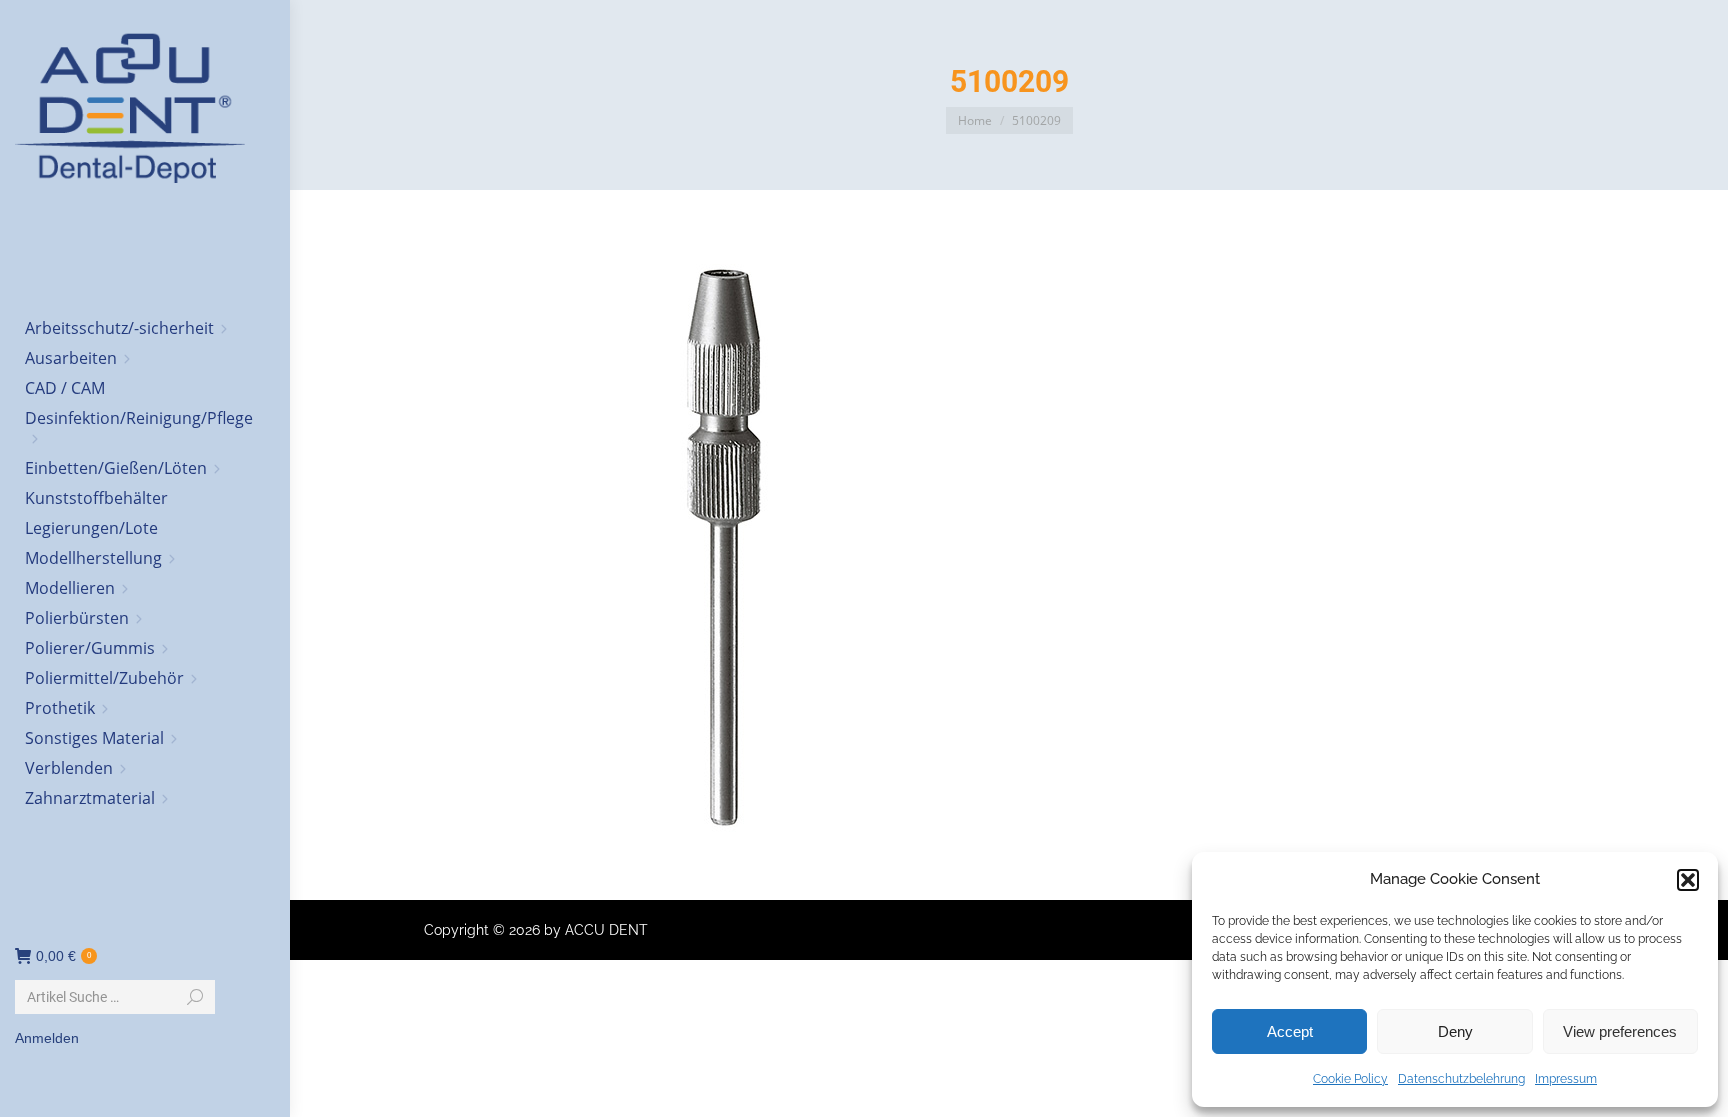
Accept (1290, 1031)
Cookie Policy (1350, 1079)
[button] (1688, 880)
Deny (1455, 1031)
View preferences (1620, 1031)
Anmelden (47, 1038)
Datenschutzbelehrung (1461, 1079)
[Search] (195, 997)
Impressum (1566, 1079)
